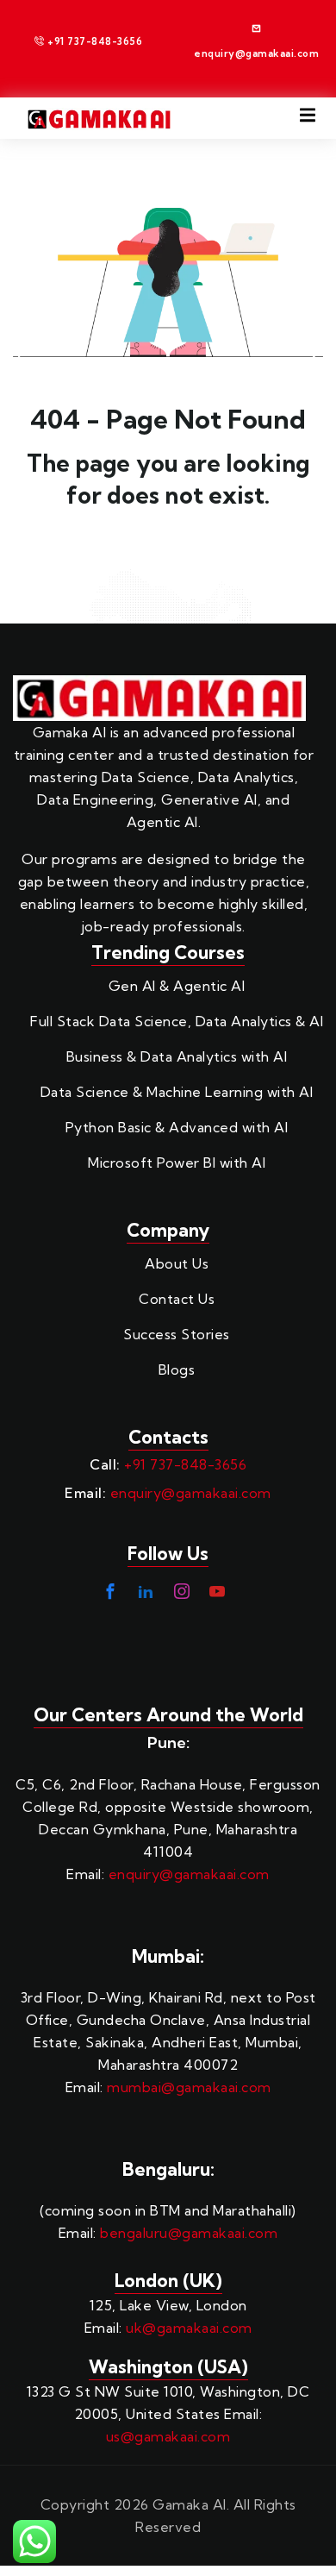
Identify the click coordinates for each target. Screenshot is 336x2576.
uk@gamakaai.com (189, 2328)
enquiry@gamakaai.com (191, 1493)
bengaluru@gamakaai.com (189, 2233)
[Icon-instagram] (182, 1591)
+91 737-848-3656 (185, 1464)
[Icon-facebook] (110, 1591)
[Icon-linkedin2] (146, 1591)
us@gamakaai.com (168, 2436)
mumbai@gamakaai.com (189, 2087)
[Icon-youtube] (217, 1591)
